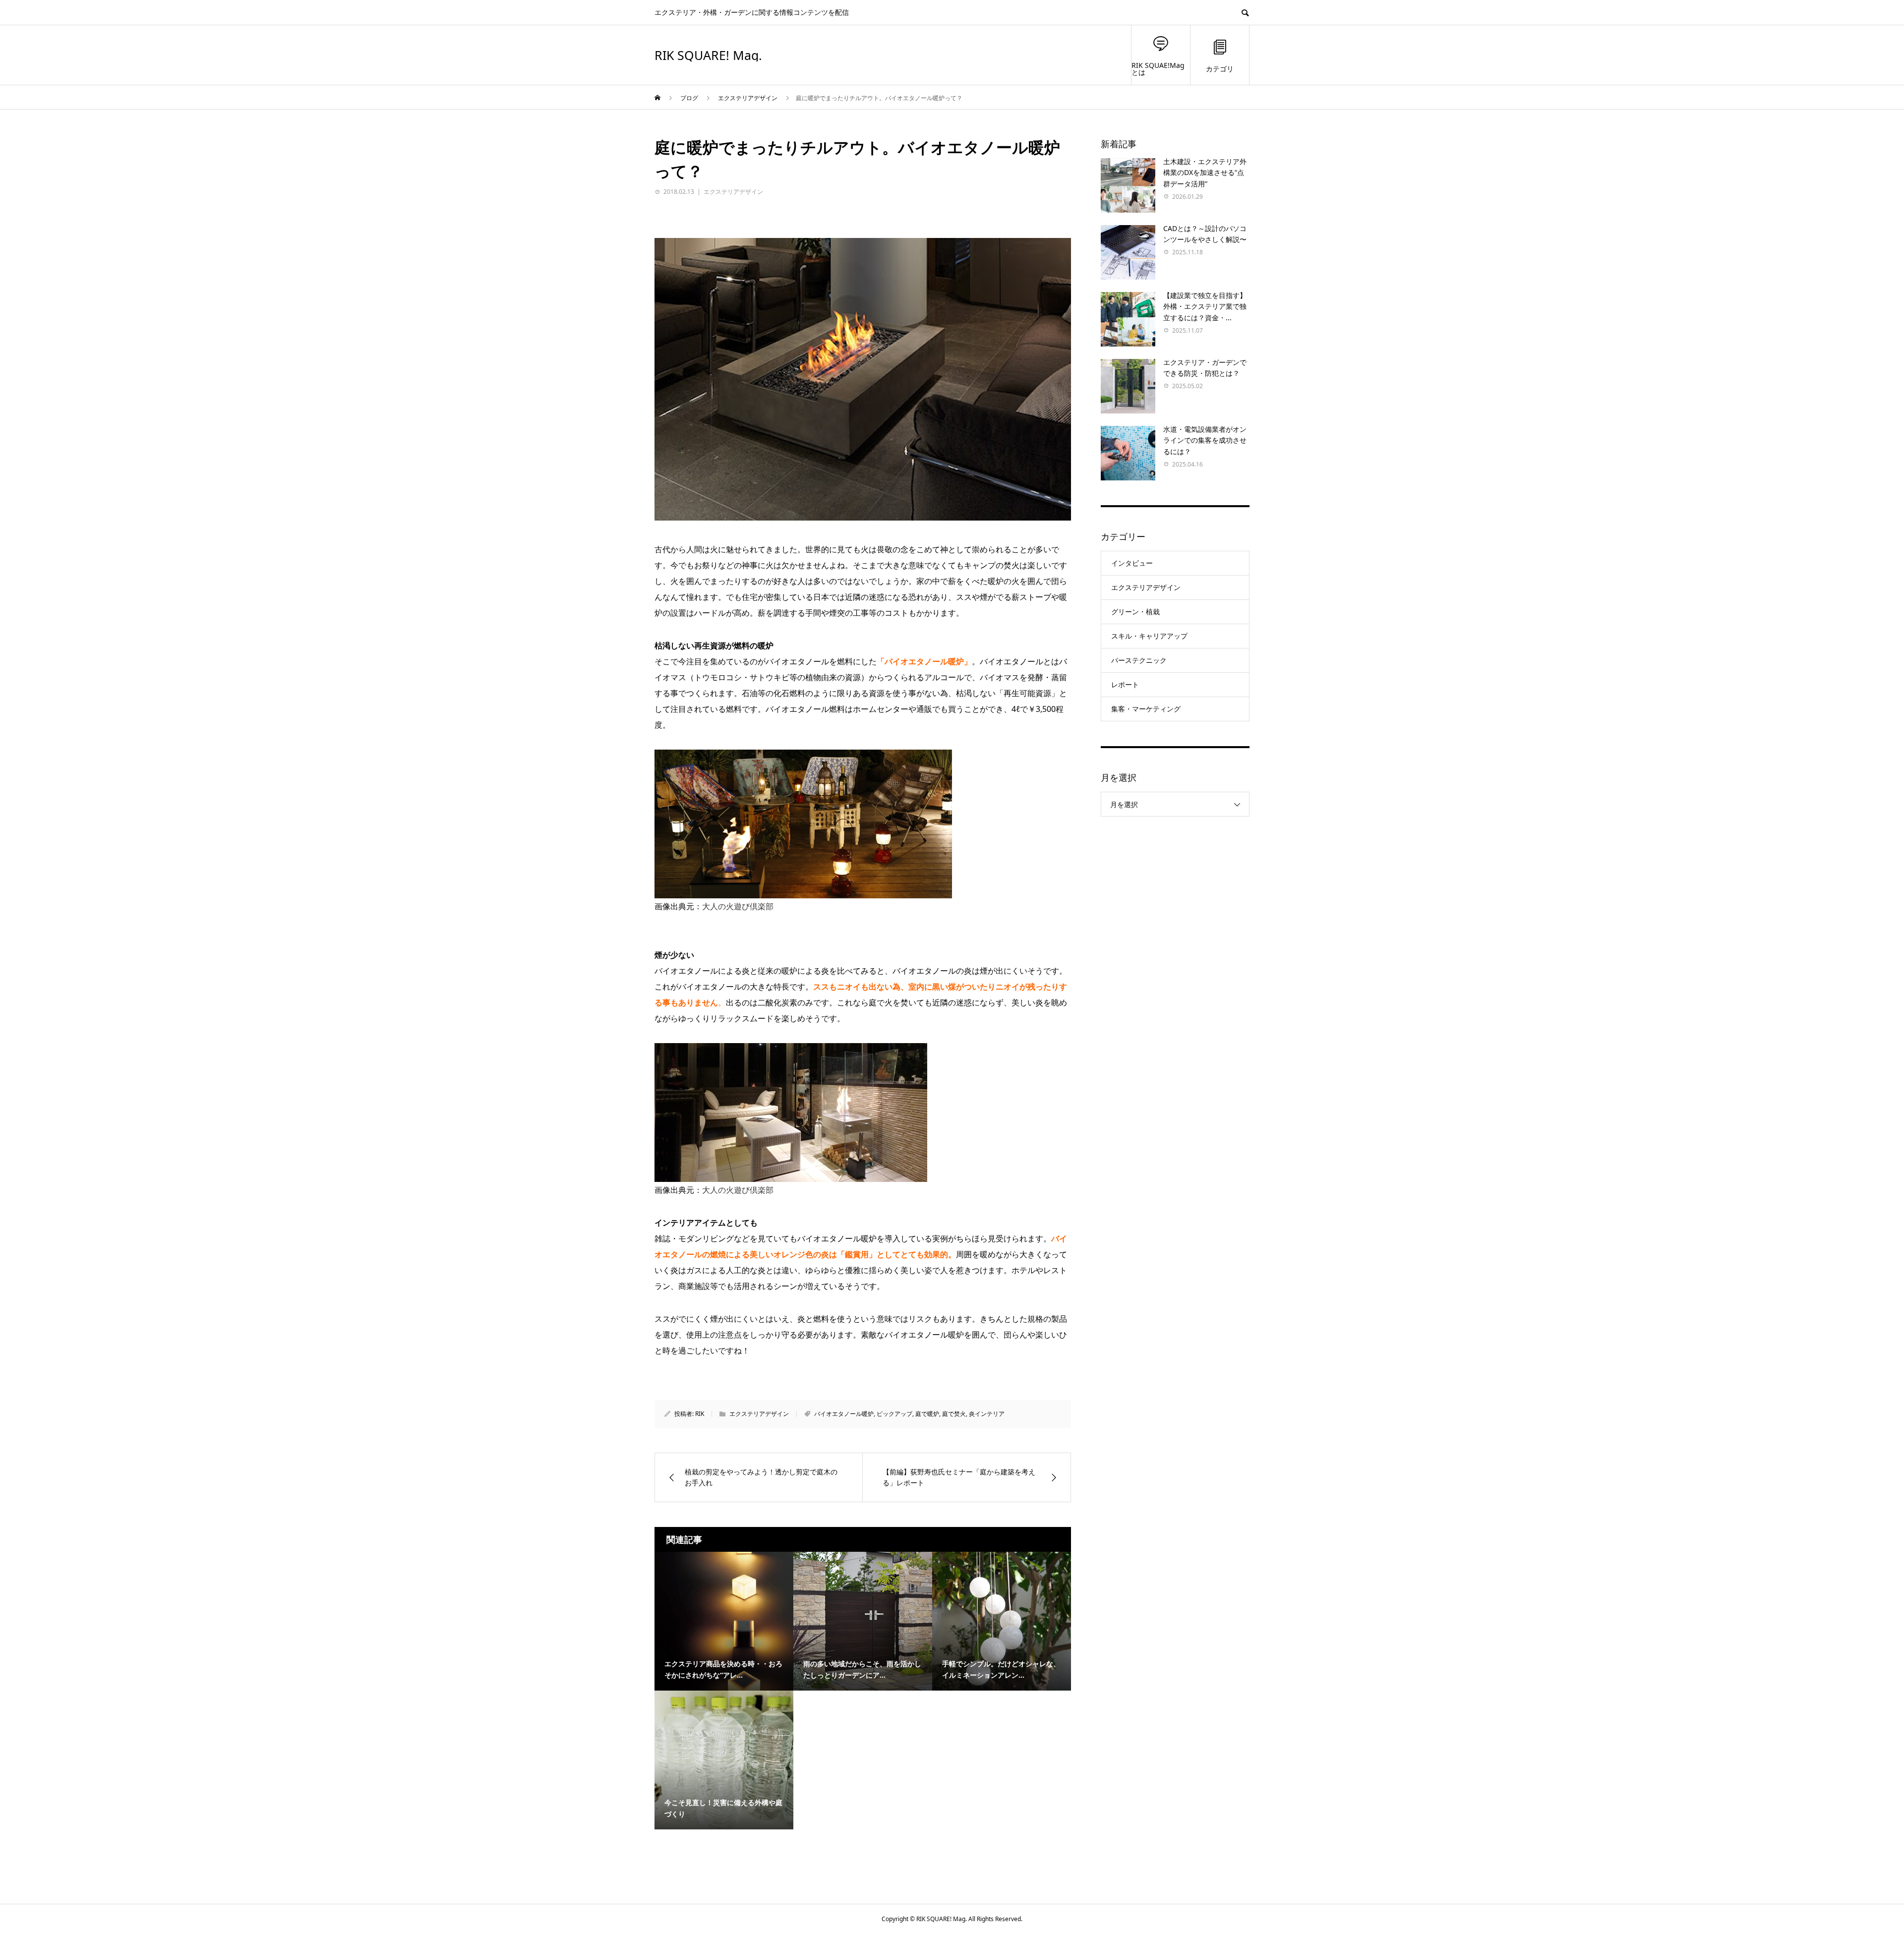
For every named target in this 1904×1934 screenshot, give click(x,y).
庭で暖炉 (927, 1414)
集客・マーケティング (1146, 709)
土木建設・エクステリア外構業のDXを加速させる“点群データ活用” (1205, 173)
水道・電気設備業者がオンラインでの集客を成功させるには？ (1205, 440)
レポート (1125, 684)
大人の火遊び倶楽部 (738, 906)
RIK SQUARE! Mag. (708, 55)
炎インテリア (987, 1414)
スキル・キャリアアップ (1149, 636)
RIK (700, 1414)
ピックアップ (894, 1414)
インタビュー (1132, 563)
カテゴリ (1220, 69)
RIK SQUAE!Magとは (1158, 69)
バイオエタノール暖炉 (844, 1414)
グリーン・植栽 (1135, 612)
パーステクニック (1139, 660)
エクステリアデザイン (733, 192)
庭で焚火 (954, 1414)
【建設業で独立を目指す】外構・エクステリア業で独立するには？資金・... (1205, 306)
